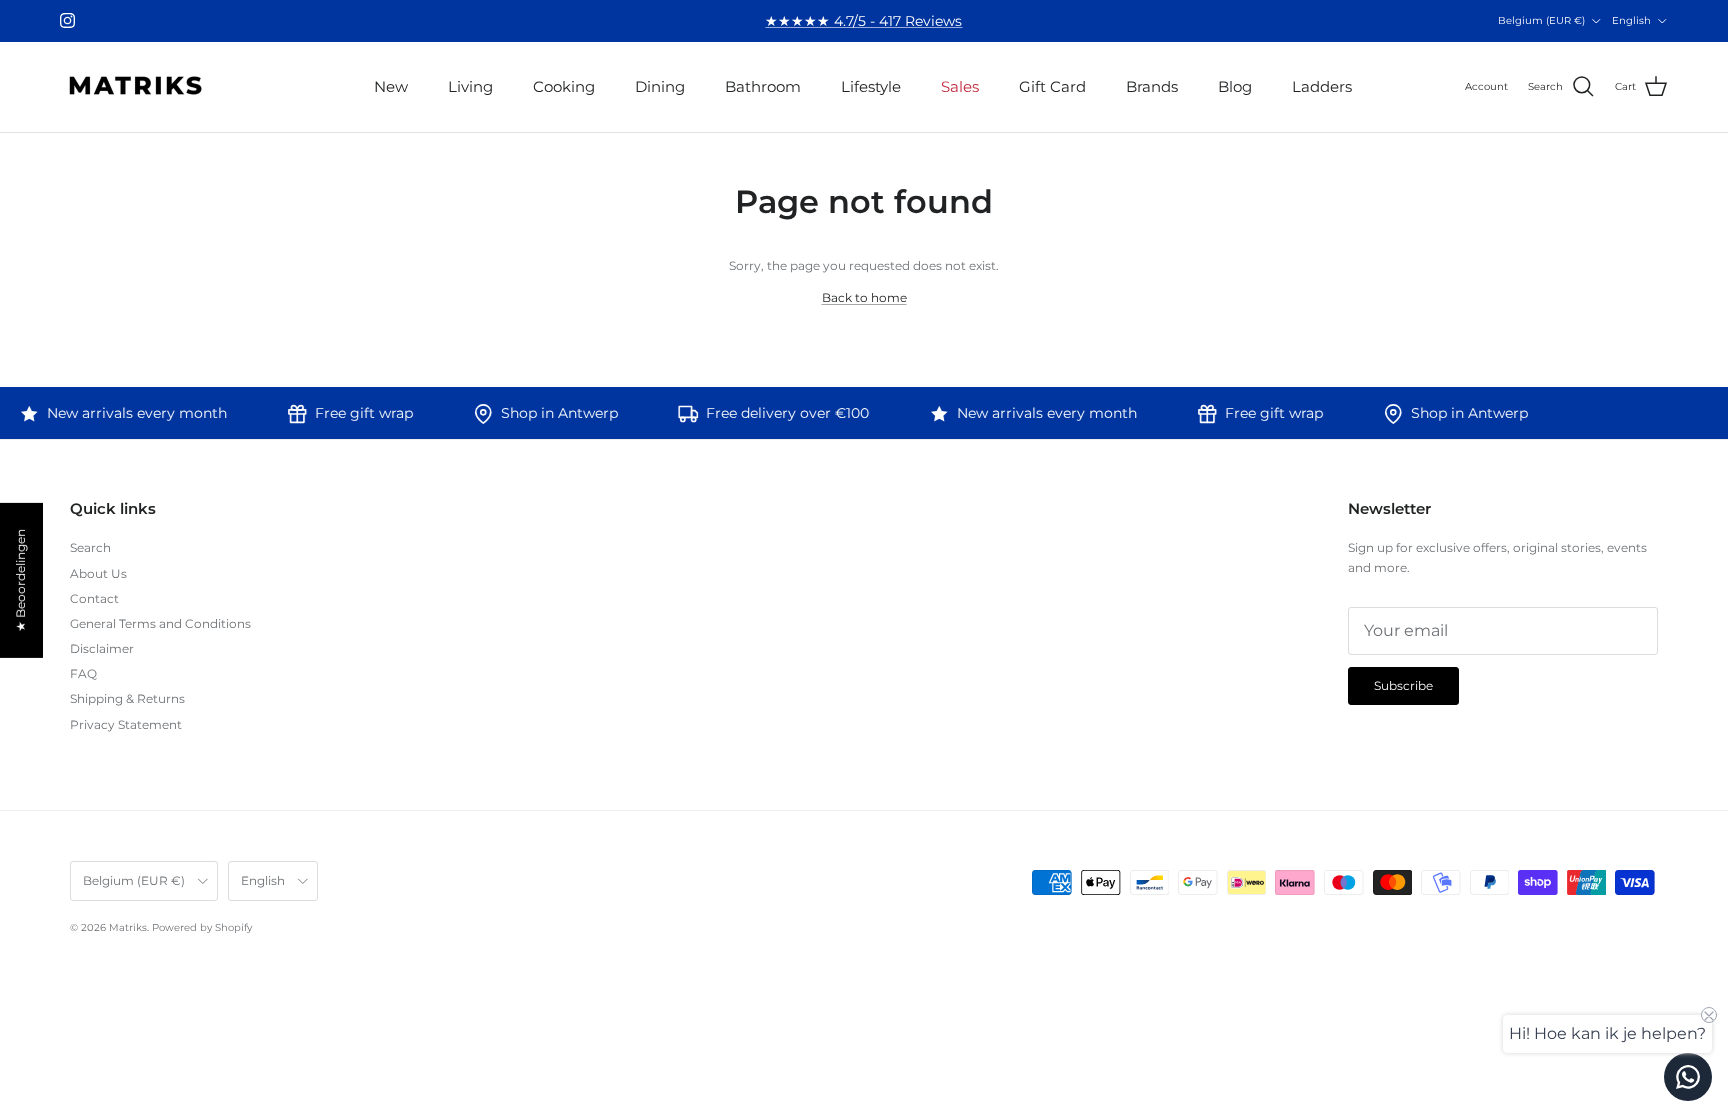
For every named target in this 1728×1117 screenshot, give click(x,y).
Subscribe (863, 616)
